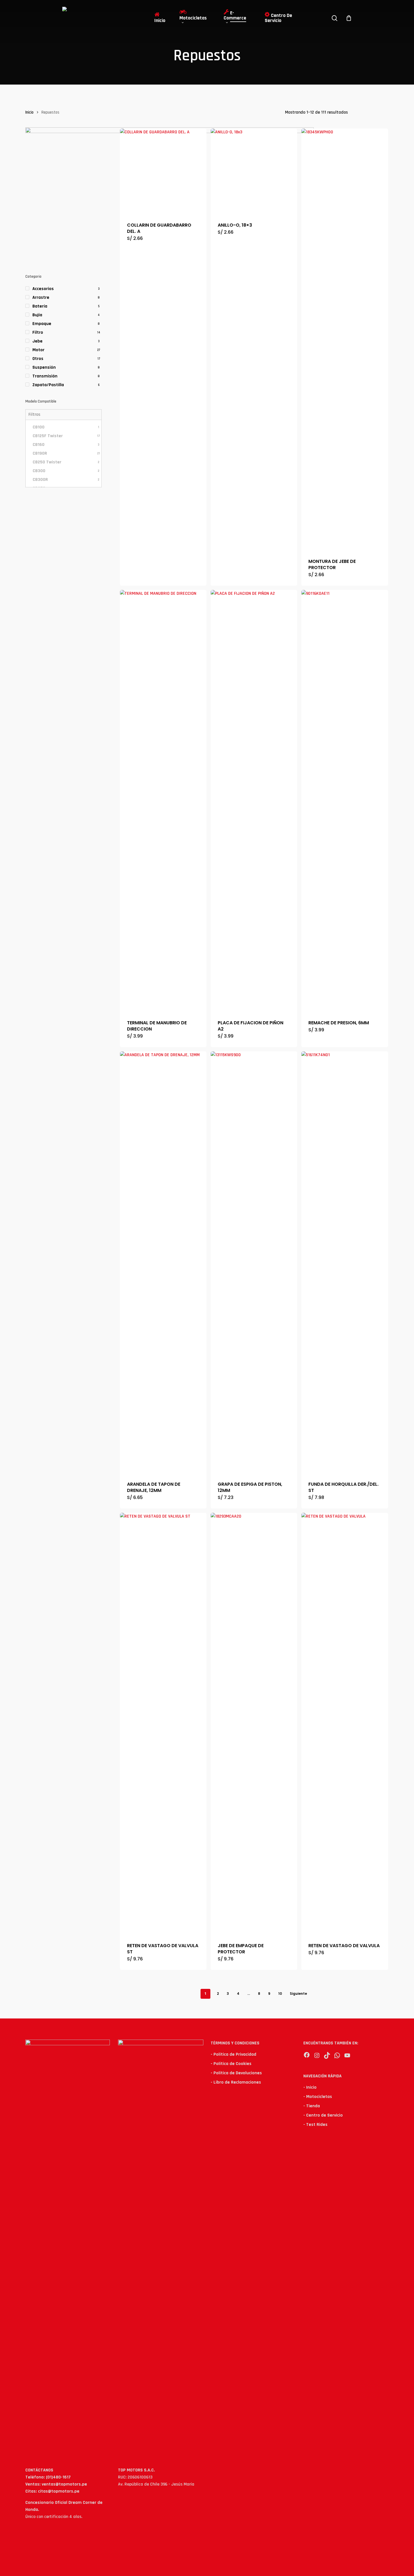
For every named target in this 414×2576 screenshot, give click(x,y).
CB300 (66, 471)
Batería (40, 306)
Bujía (37, 315)
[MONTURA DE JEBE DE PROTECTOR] (345, 340)
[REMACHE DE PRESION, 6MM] (345, 801)
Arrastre (41, 298)
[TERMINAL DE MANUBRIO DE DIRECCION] (163, 801)
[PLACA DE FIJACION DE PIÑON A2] (254, 801)
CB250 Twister (66, 462)
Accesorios (43, 289)
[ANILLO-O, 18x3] (254, 172)
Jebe (37, 341)
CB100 (66, 427)
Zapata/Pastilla (48, 385)
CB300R (66, 480)
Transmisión (45, 376)
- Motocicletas (318, 2097)
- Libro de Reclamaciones (236, 2082)
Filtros (34, 414)
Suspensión (44, 367)
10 (280, 1994)
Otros (38, 359)
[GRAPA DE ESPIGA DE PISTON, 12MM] (254, 1263)
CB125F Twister (66, 436)
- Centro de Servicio (323, 2115)
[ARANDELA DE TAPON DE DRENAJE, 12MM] (163, 1263)
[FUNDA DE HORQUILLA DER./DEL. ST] (345, 1263)
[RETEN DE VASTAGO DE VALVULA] (345, 1724)
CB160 (66, 445)
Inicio (29, 112)
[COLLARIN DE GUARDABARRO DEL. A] (163, 172)
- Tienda (312, 2106)
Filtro (38, 332)
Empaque (42, 324)
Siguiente (298, 1994)
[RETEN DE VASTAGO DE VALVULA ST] (163, 1724)
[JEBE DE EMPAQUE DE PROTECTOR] (254, 1724)
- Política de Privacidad (233, 2054)
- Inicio (310, 2087)
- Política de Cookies (231, 2064)
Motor (38, 350)
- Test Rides (315, 2125)
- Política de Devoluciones (236, 2073)
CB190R (66, 453)
